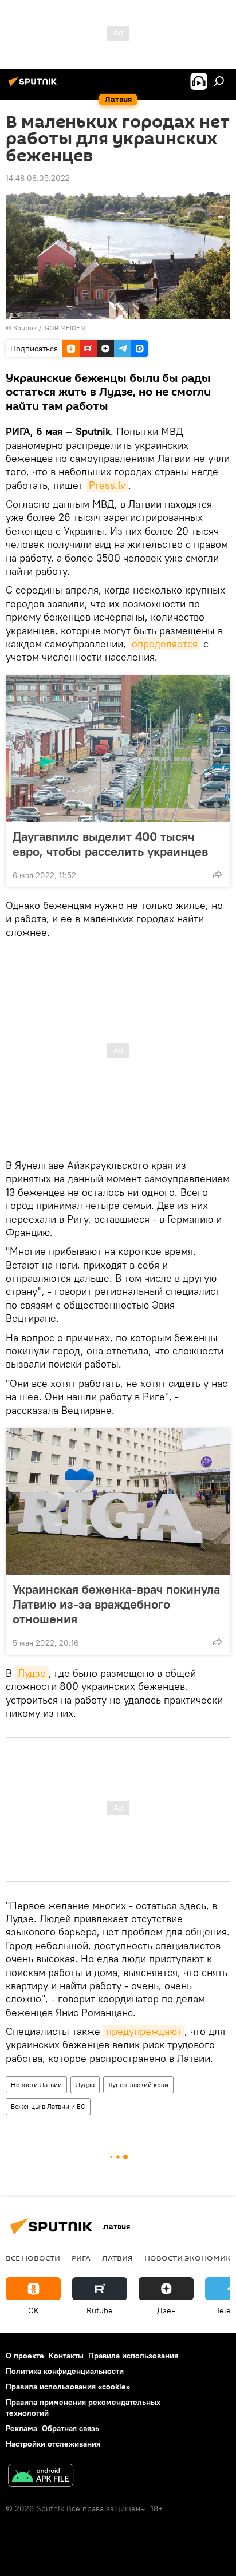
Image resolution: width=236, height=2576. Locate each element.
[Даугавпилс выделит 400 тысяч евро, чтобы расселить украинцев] (118, 749)
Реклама (21, 2428)
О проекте (25, 2356)
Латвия (117, 2258)
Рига (81, 2258)
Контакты (66, 2356)
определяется (165, 644)
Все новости (33, 2258)
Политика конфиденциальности (65, 2371)
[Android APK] (41, 2477)
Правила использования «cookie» (68, 2387)
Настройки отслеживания (53, 2444)
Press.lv (107, 485)
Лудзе (32, 1673)
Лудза (85, 2085)
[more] (217, 874)
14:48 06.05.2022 (38, 178)
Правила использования (133, 2356)
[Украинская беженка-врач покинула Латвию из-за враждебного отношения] (118, 1502)
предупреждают (144, 2031)
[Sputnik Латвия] (34, 86)
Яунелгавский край (138, 2085)
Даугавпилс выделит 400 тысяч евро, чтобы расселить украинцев (110, 844)
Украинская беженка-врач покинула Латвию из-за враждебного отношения (116, 1604)
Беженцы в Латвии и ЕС (48, 2106)
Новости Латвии (36, 2085)
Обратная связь (70, 2428)
